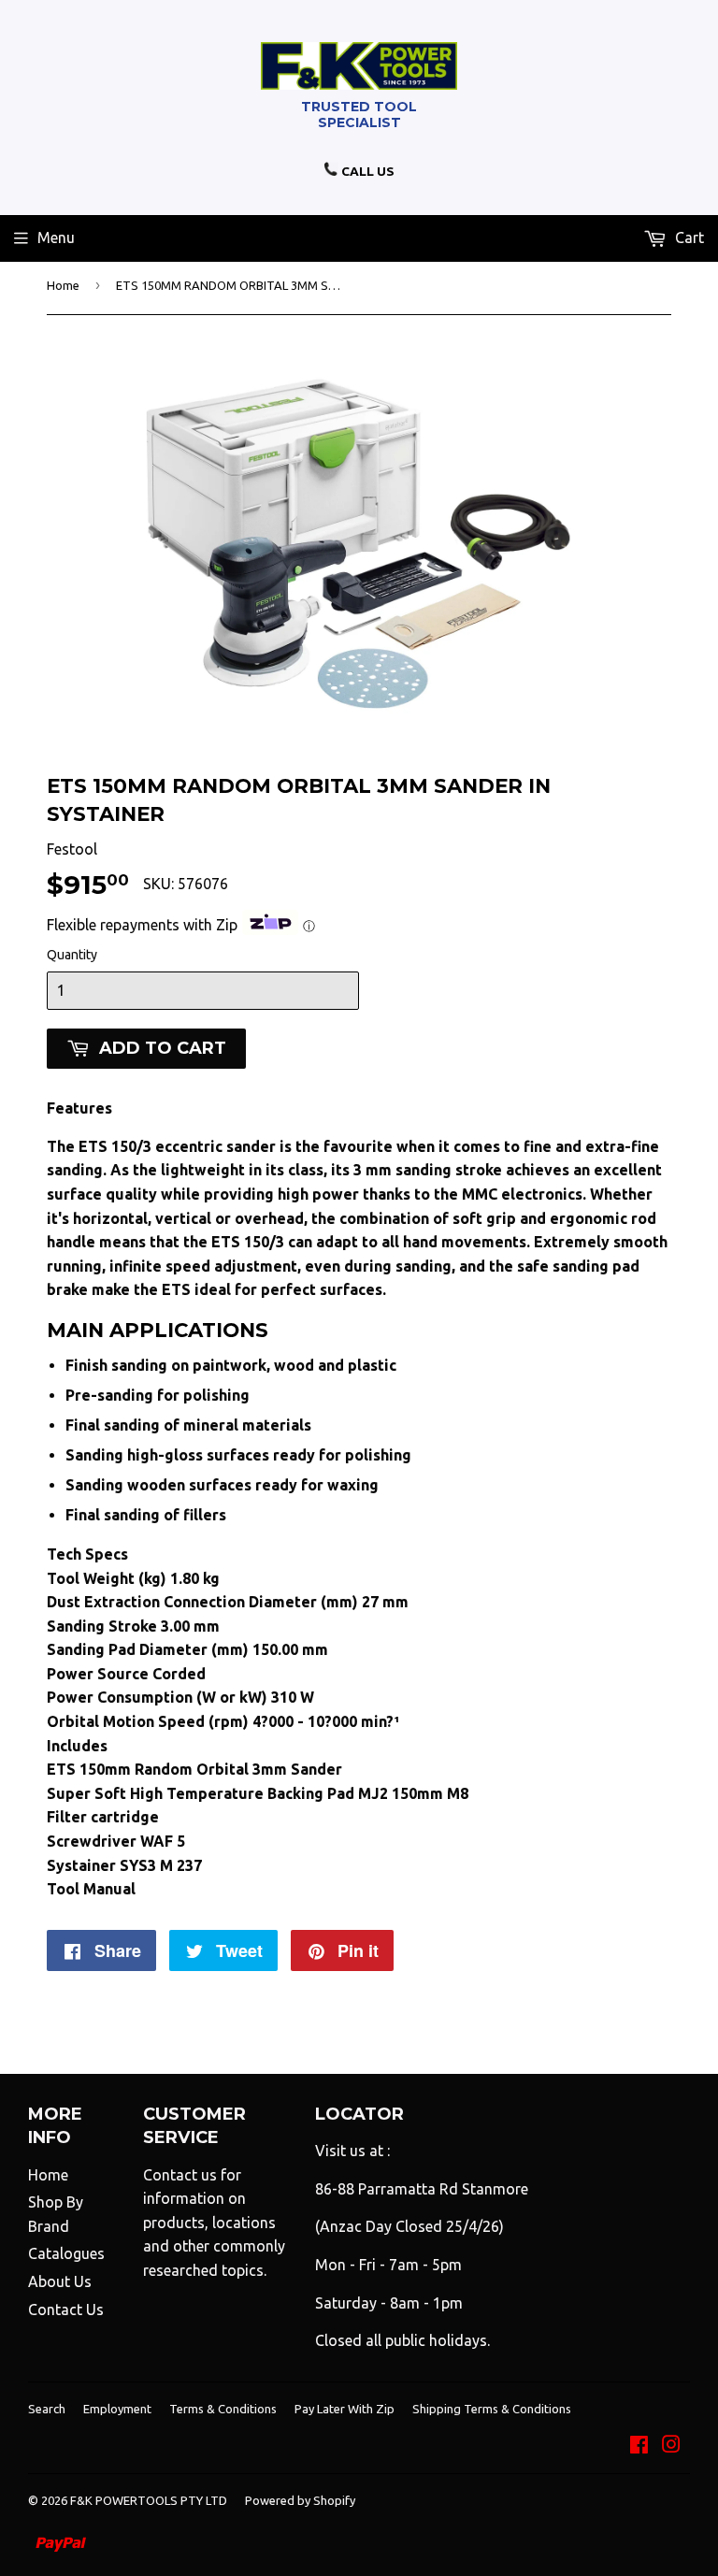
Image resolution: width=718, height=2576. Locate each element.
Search (47, 2409)
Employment (117, 2409)
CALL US (366, 171)
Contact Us (66, 2310)
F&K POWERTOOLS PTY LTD (149, 2500)
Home (63, 285)
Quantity (72, 955)
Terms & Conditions (223, 2409)
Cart (688, 237)
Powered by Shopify (300, 2500)
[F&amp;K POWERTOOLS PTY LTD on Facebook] (639, 2446)
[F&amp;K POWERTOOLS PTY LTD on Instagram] (671, 2446)
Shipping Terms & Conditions (492, 2409)
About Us (60, 2281)
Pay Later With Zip (345, 2409)
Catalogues (66, 2253)
